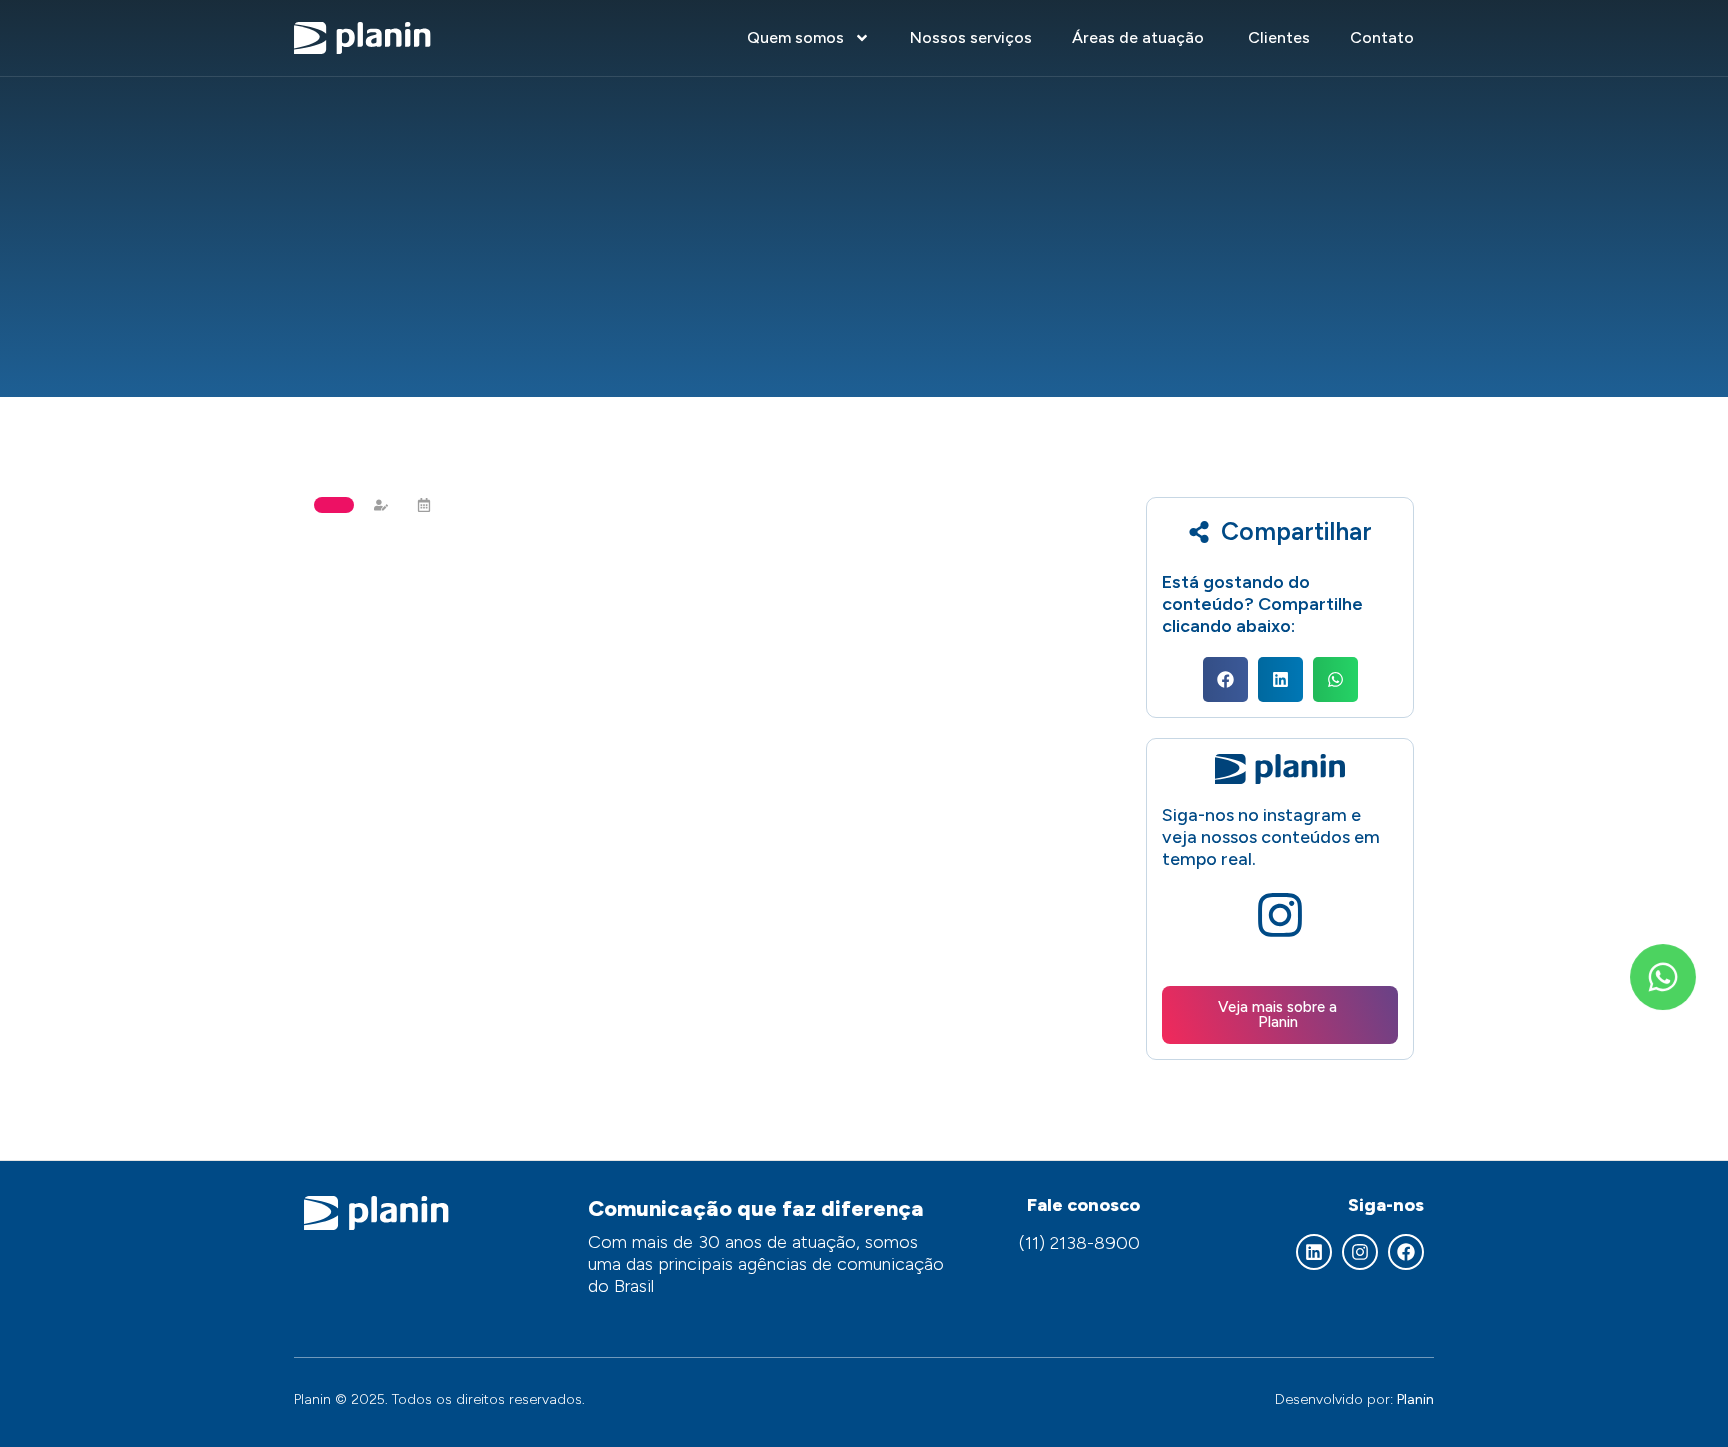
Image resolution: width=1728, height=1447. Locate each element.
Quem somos (795, 37)
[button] (1225, 679)
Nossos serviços (971, 37)
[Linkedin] (1314, 1252)
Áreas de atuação (1140, 37)
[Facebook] (1406, 1252)
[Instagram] (1360, 1252)
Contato (1382, 37)
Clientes (1279, 37)
